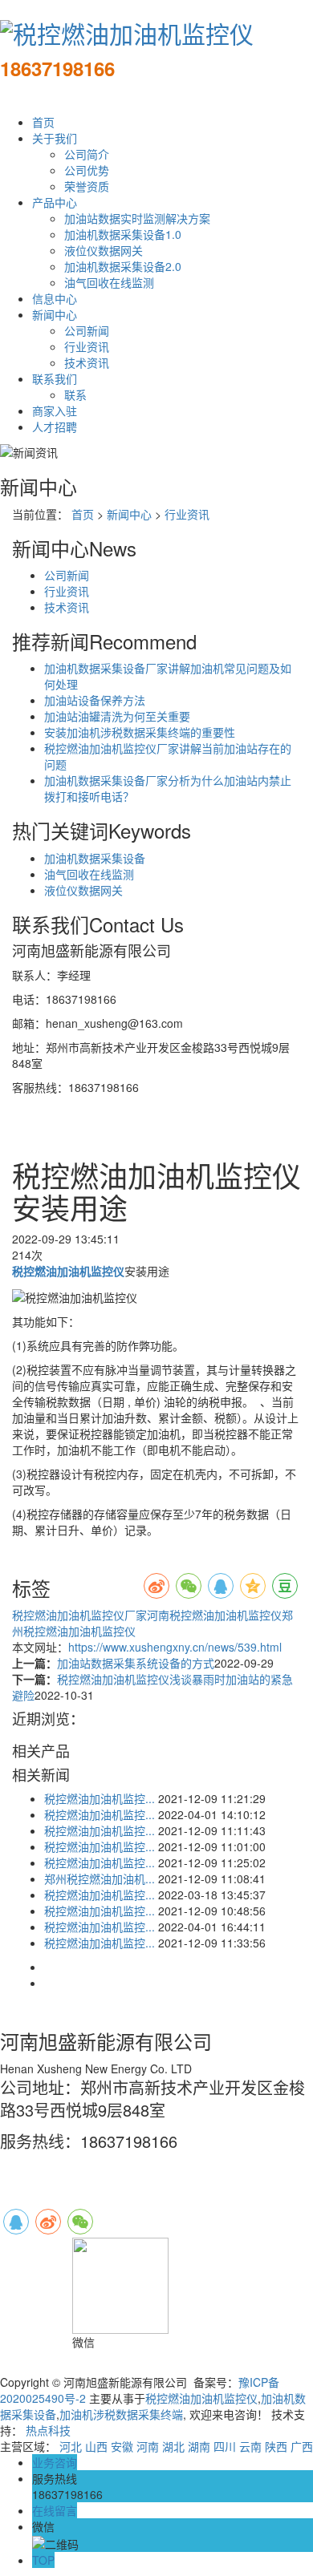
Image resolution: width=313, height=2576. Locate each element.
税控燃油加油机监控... (100, 1798)
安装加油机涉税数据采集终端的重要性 (140, 732)
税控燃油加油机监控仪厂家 (79, 1615)
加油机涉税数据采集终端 (121, 2414)
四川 (225, 2446)
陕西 (276, 2446)
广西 (302, 2446)
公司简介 (87, 154)
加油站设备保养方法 (95, 700)
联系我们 (55, 378)
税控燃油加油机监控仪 (201, 2398)
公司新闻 (87, 330)
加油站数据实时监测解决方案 (137, 218)
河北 (71, 2446)
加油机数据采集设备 (95, 858)
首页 (43, 122)
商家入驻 (55, 410)
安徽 (122, 2446)
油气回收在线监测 (109, 282)
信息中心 (55, 298)
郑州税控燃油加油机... (100, 1878)
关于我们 (55, 138)
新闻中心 (55, 314)
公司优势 (87, 170)
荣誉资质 (87, 186)
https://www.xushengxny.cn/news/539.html (175, 1647)
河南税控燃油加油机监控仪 (214, 1615)
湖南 (199, 2446)
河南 (148, 2446)
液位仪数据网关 (104, 250)
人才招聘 (55, 427)
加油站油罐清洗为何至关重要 (117, 716)
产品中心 (55, 202)
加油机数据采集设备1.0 (123, 234)
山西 (96, 2446)
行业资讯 (87, 346)
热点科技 (48, 2430)
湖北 (173, 2446)
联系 (75, 394)
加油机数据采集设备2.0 (123, 266)
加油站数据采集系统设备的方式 (136, 1663)
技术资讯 (87, 362)
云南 (250, 2446)
